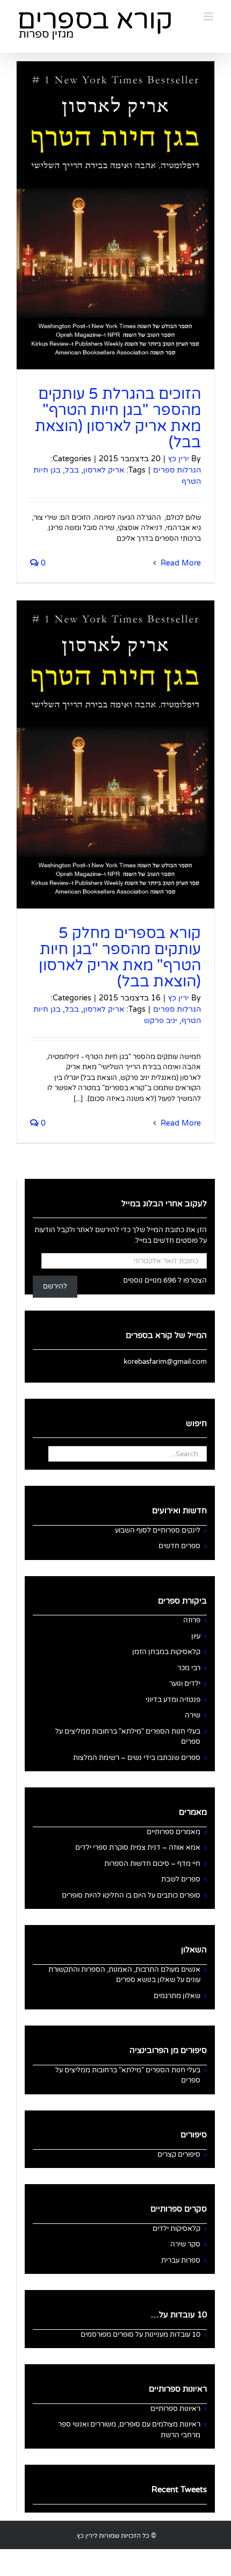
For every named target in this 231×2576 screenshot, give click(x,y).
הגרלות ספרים (177, 470)
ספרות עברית (181, 2260)
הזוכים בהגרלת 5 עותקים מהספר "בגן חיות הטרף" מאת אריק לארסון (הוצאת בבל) (118, 418)
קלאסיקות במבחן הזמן (166, 1652)
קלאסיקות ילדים (176, 2229)
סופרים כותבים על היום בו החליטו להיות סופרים (131, 1895)
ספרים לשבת (181, 1879)
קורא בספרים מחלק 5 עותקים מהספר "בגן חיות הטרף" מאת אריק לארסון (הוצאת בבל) (120, 957)
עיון (196, 1636)
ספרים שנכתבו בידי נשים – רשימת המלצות (137, 1758)
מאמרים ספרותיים (174, 1832)
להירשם (55, 1286)
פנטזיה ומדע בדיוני (173, 1700)
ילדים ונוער (185, 1684)
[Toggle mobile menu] (209, 16)
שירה (193, 1715)
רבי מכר (189, 1668)
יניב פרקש (161, 1021)
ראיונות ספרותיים (175, 2409)
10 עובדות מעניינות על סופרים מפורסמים (140, 2335)
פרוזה (192, 1620)
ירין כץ (179, 459)
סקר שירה (185, 2244)
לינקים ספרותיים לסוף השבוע (158, 1530)
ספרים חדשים (179, 1546)
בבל (72, 470)
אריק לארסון (104, 470)
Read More (180, 563)
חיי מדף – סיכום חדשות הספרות (152, 1864)
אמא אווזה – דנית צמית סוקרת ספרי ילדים (138, 1848)
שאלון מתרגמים (177, 1996)
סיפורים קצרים (179, 2155)
